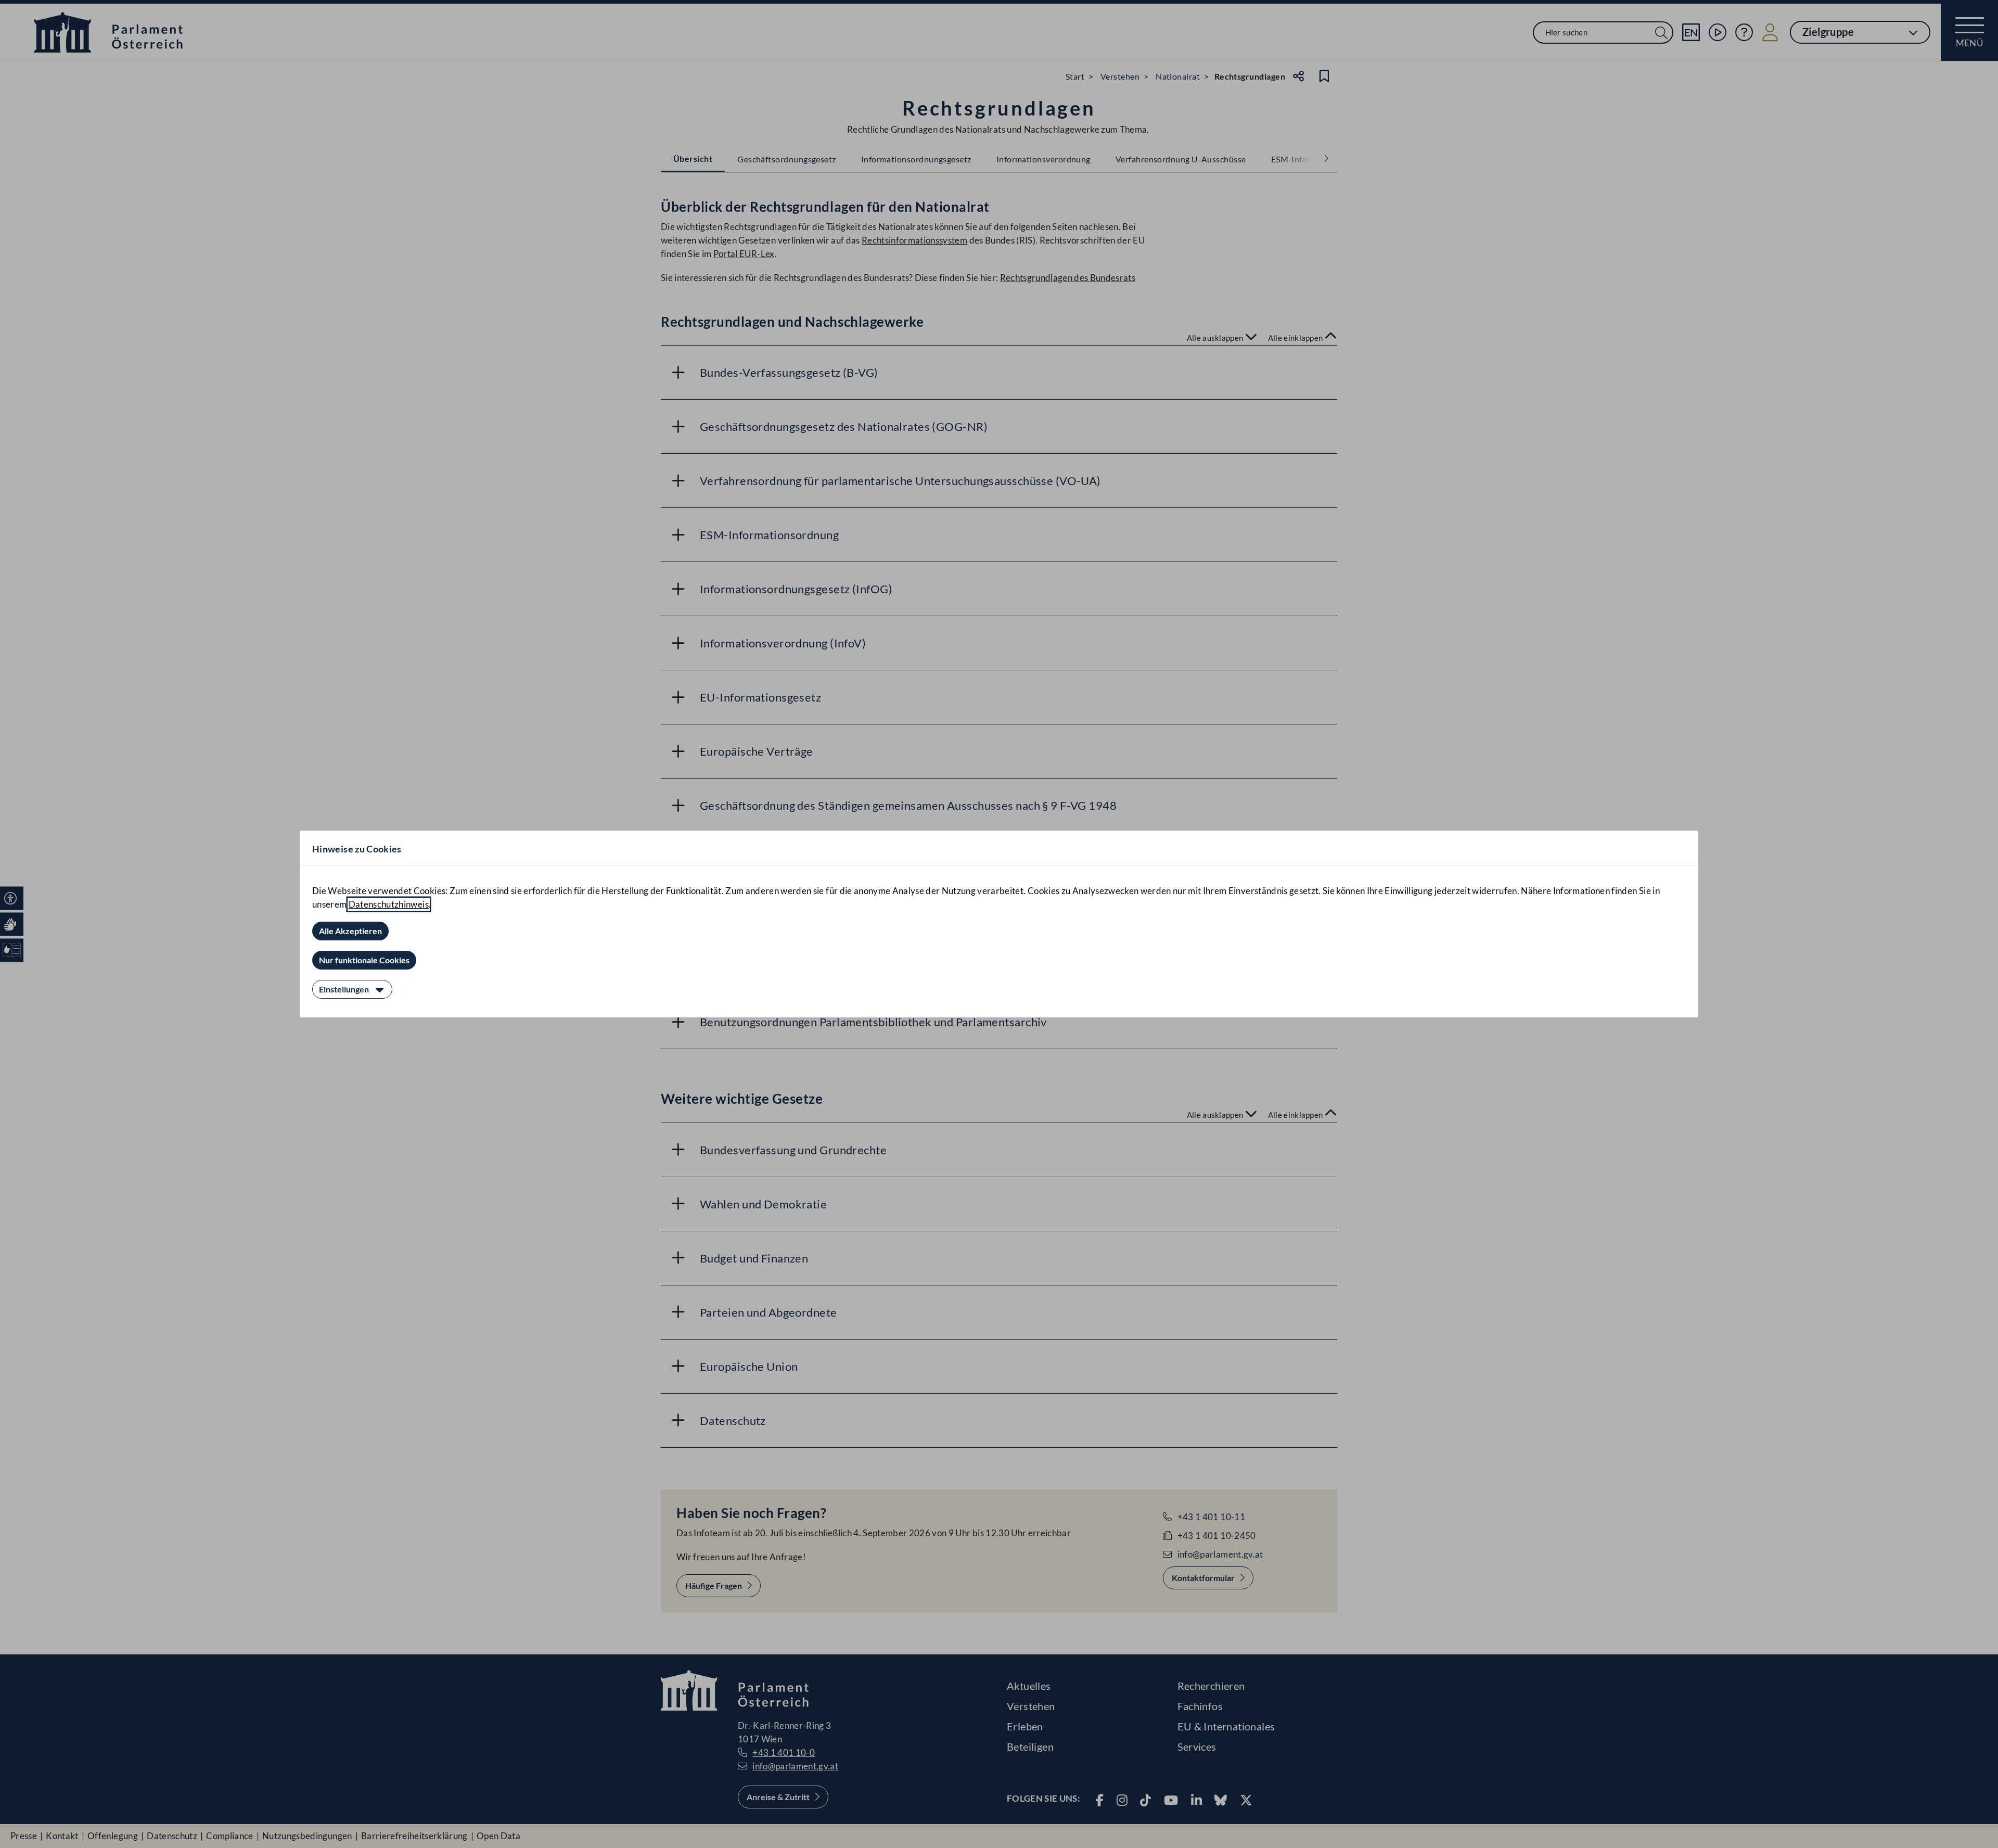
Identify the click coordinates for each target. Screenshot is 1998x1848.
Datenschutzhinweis (389, 904)
